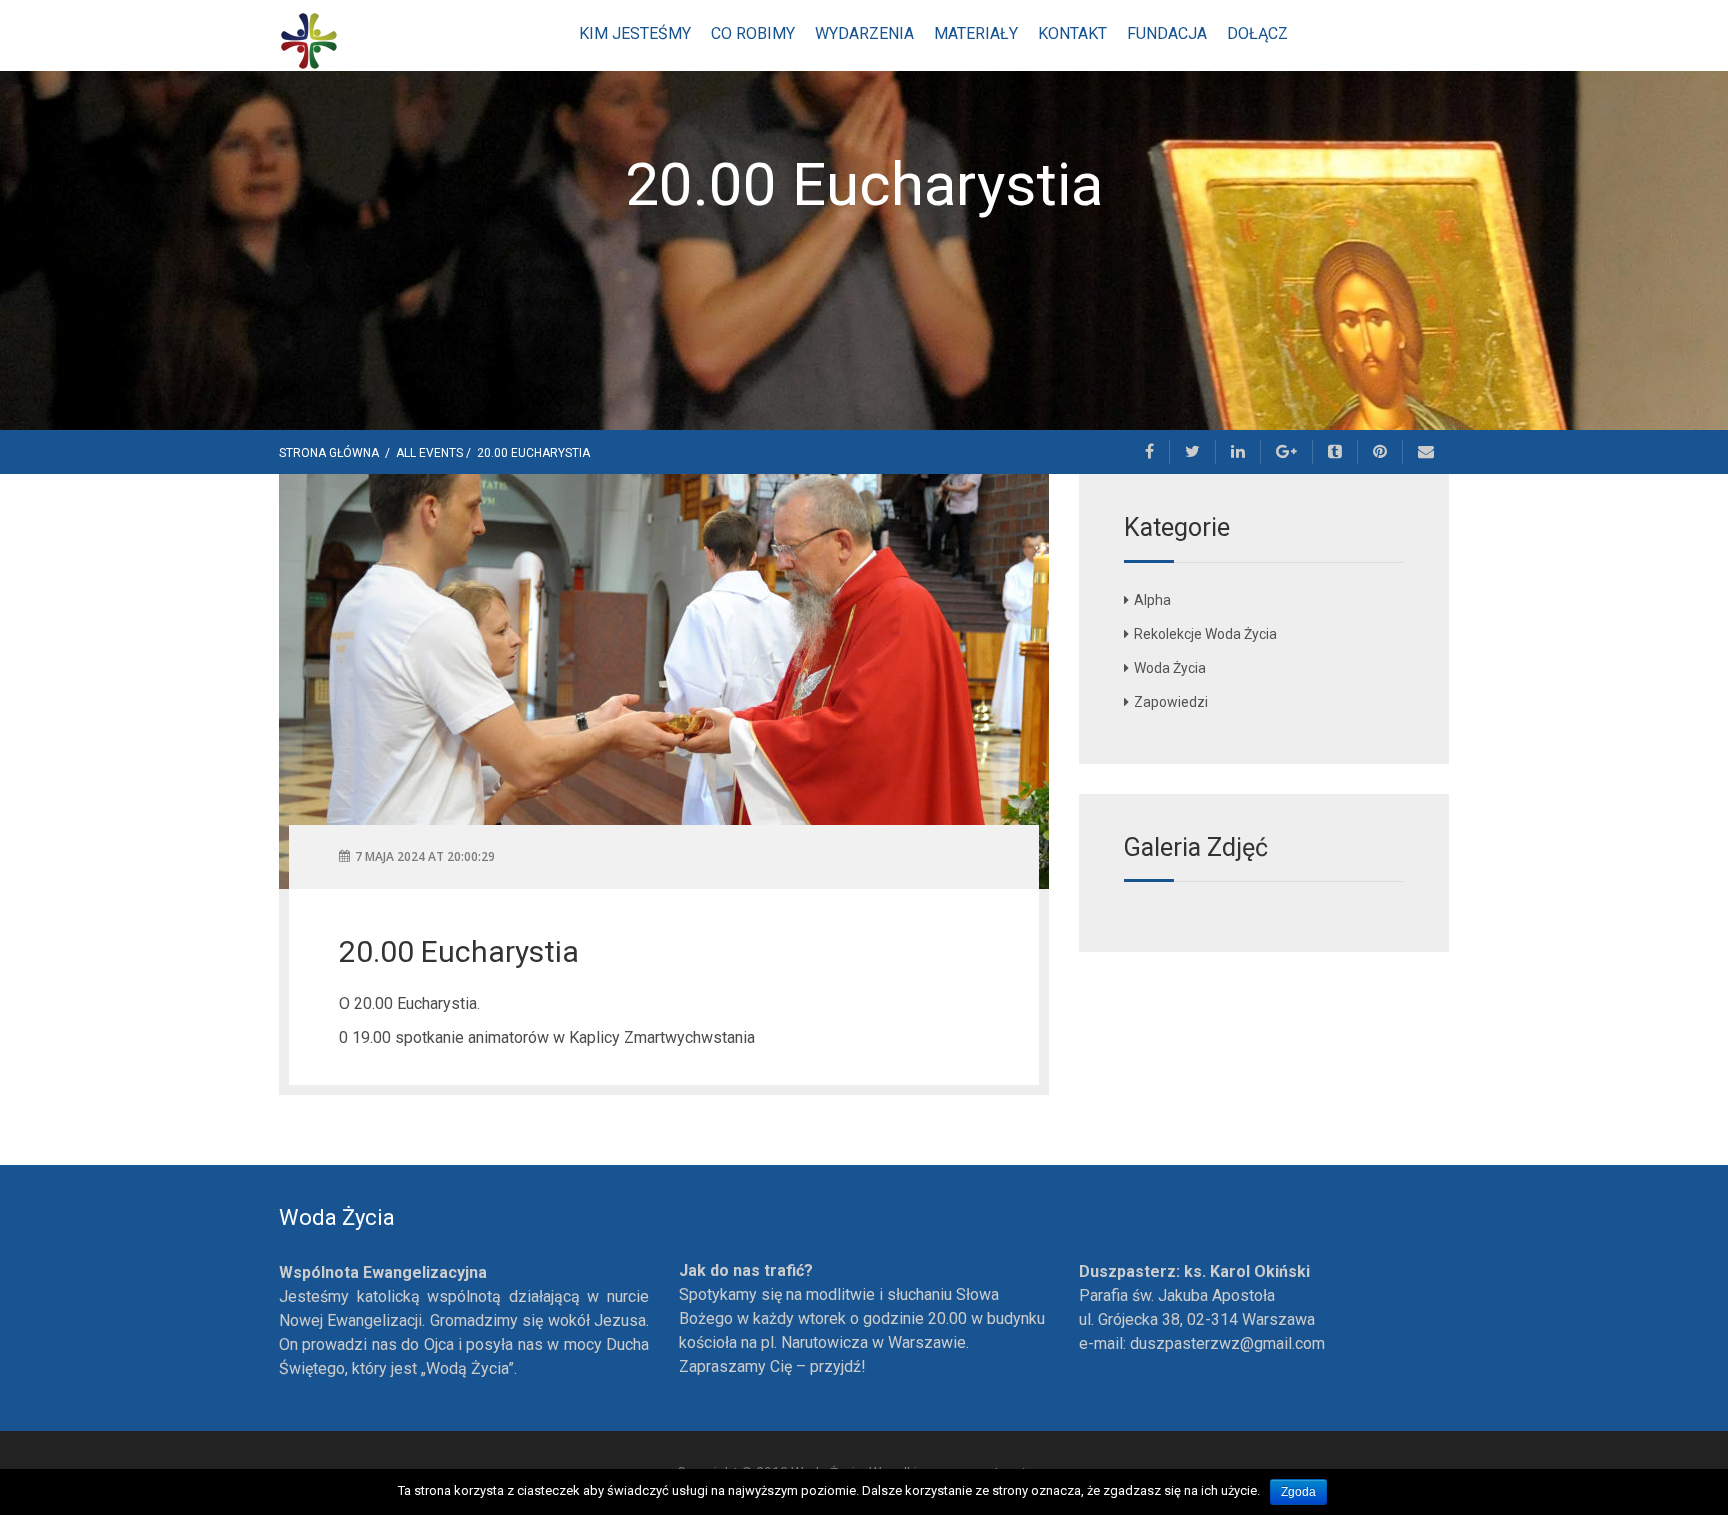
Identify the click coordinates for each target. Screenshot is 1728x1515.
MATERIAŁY (976, 33)
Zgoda (1298, 1492)
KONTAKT (1072, 33)
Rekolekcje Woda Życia (1205, 634)
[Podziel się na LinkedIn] (1238, 452)
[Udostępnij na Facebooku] (1150, 452)
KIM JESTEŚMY (635, 33)
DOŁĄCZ (1257, 33)
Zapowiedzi (1171, 702)
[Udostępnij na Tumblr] (1335, 452)
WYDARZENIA (864, 33)
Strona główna (330, 453)
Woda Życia (1170, 668)
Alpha (1152, 600)
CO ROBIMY (753, 33)
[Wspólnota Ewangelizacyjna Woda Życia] (309, 39)
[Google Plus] (1287, 452)
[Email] (1426, 452)
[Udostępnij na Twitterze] (1193, 452)
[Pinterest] (1380, 452)
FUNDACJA (1167, 33)
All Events (429, 453)
